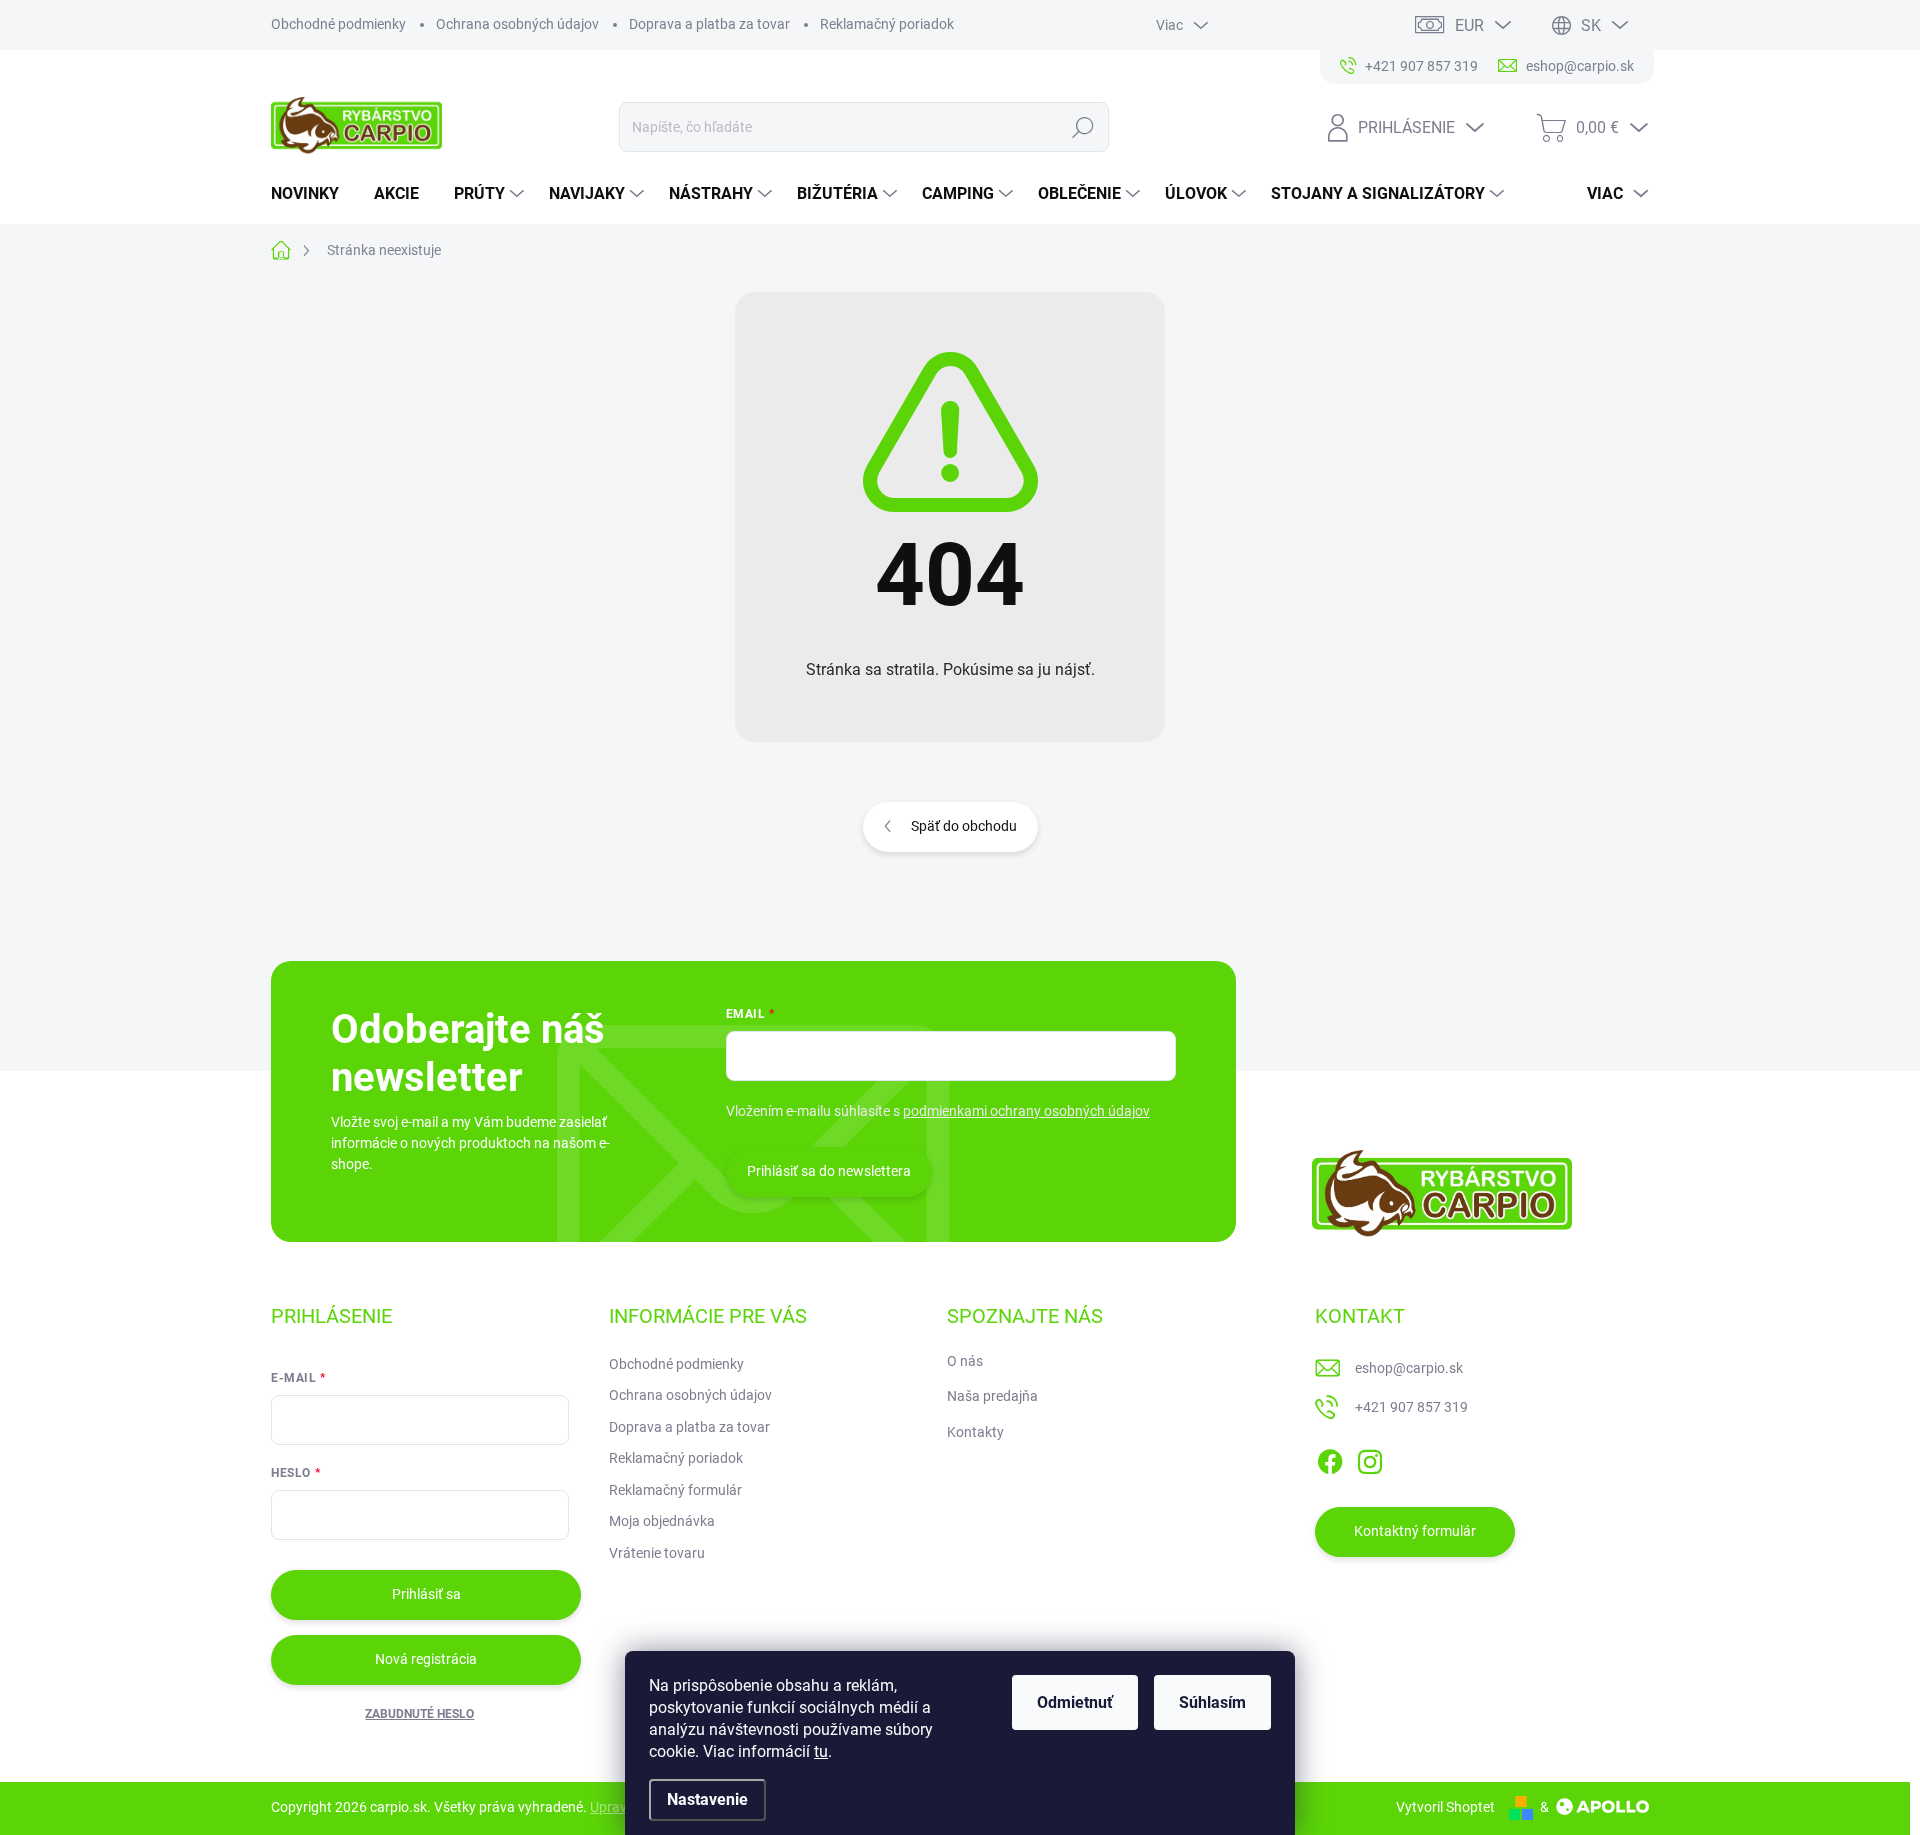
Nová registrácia (426, 1659)
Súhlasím (1212, 1702)
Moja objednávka (662, 1521)
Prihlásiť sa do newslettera (829, 1171)
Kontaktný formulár (1415, 1531)
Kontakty (975, 1432)
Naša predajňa (992, 1396)
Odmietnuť (1075, 1702)
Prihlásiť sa (426, 1594)
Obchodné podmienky (338, 24)
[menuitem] (312, 194)
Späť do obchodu (964, 826)
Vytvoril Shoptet (1445, 1807)
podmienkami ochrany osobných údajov (1026, 1111)
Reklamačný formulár (675, 1490)
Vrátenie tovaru (657, 1553)
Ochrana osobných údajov (517, 24)
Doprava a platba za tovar (709, 24)
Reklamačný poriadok (887, 24)
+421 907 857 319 (1411, 1407)
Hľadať (1083, 127)
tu (821, 1751)
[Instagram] (1370, 1458)
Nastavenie (707, 1799)
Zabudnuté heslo (419, 1714)
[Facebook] (1330, 1458)
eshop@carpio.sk (1409, 1368)
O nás (965, 1361)
